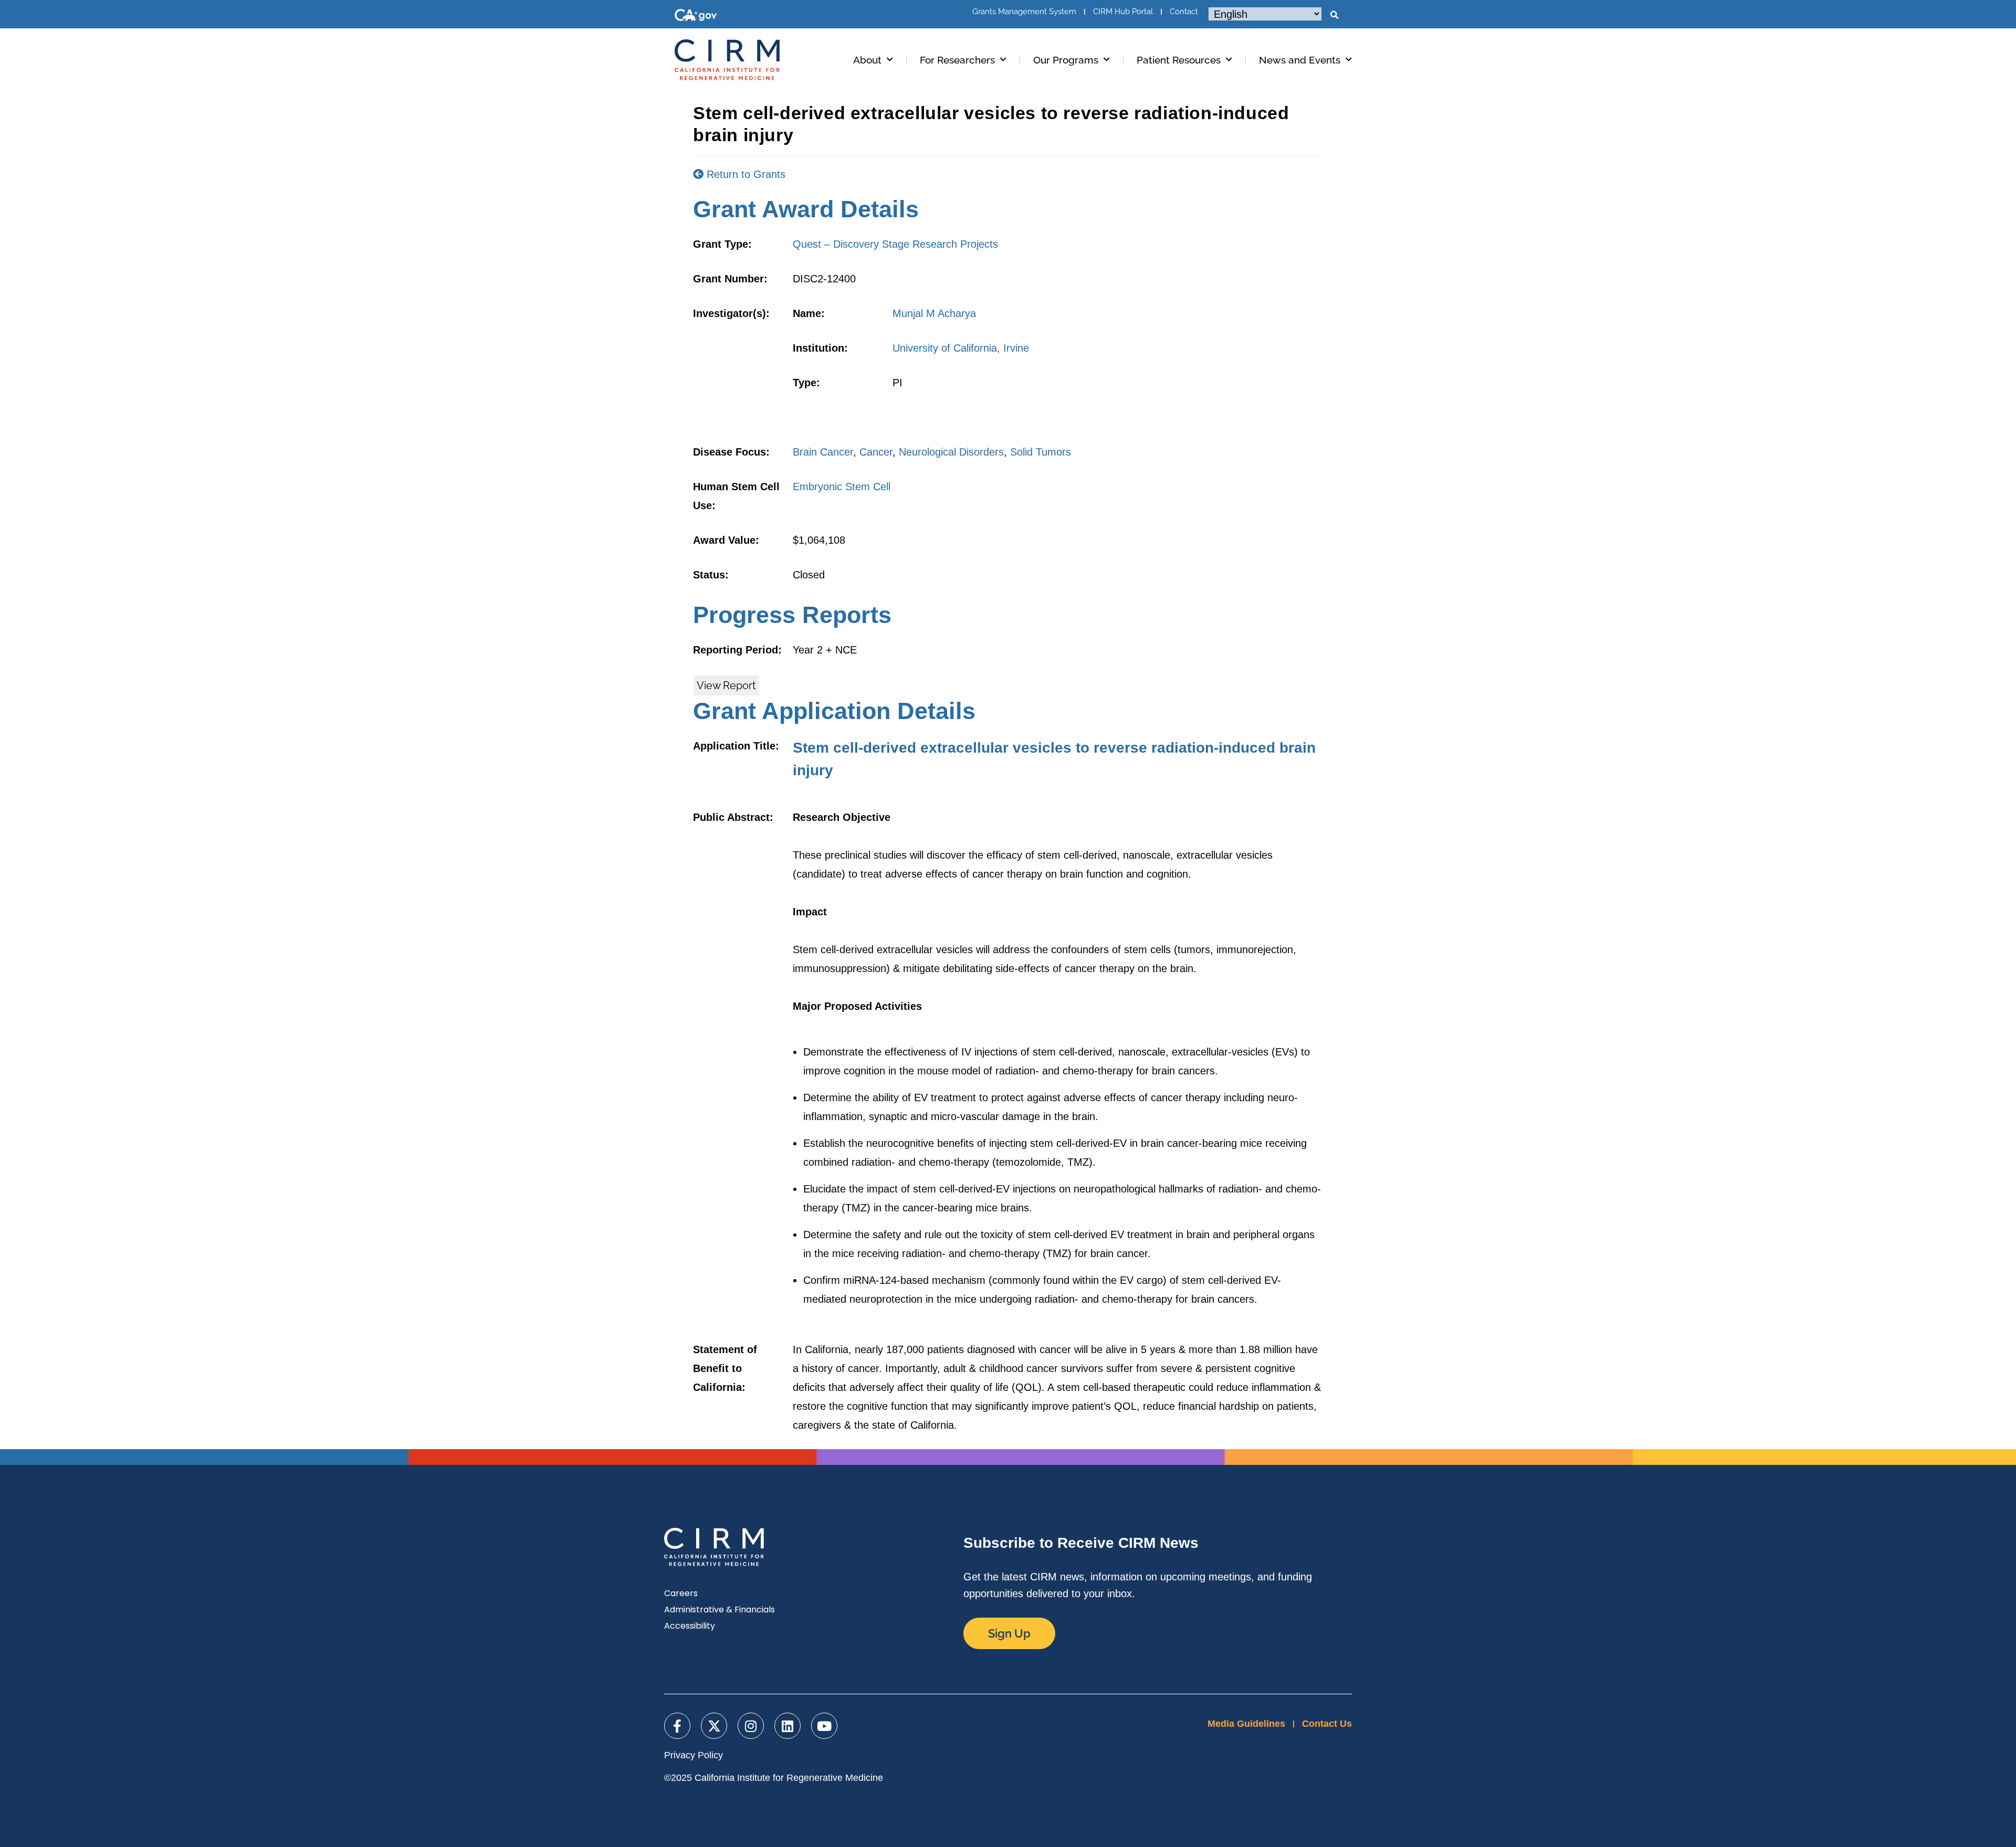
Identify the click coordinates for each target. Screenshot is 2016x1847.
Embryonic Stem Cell (842, 487)
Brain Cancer (823, 452)
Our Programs (1066, 60)
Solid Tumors (1041, 452)
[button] (1334, 15)
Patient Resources (1179, 60)
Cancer (876, 452)
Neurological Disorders (951, 452)
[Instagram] (751, 1726)
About (867, 60)
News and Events (1300, 60)
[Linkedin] (787, 1726)
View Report (726, 685)
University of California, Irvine (961, 348)
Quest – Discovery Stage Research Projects (895, 244)
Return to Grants (744, 174)
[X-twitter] (714, 1726)
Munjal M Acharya (934, 313)
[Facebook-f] (677, 1726)
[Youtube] (824, 1726)
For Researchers (957, 60)
